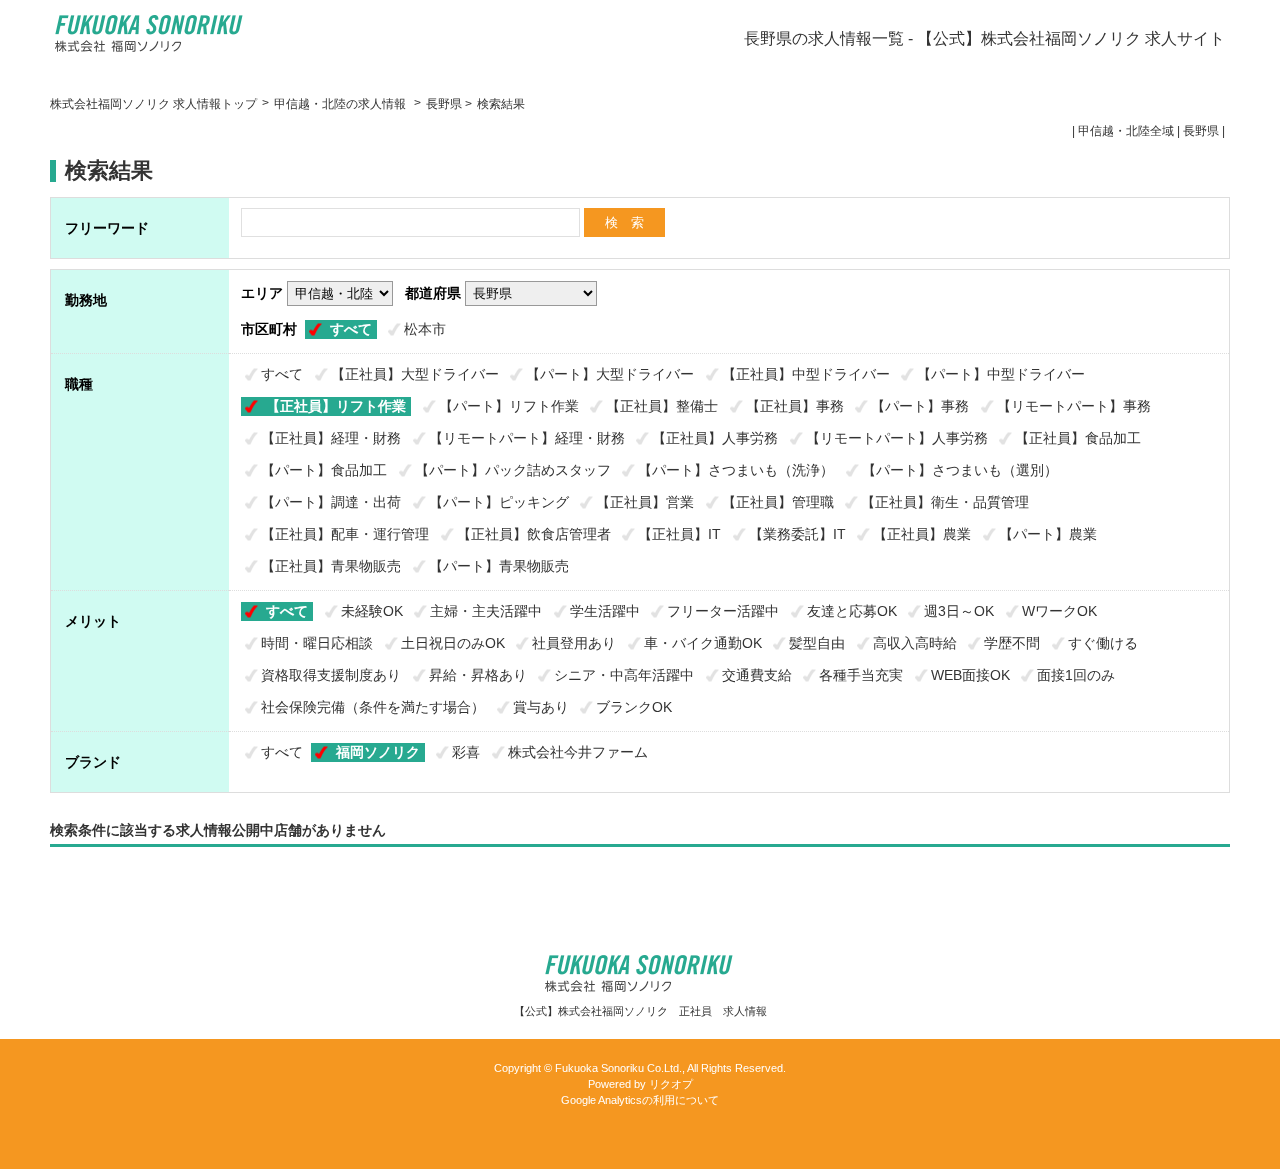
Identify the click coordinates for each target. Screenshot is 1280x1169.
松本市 (425, 329)
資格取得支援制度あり (331, 675)
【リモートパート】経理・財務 (527, 438)
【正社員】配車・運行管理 (345, 534)
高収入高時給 (915, 643)
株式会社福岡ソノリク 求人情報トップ (153, 104)
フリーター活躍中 (723, 611)
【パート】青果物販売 (499, 566)
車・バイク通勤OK (703, 643)
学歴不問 (1012, 643)
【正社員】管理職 (778, 502)
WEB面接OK (970, 675)
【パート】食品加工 (324, 470)
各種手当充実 (861, 675)
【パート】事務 (920, 406)
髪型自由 (817, 643)
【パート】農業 (1048, 534)
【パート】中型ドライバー (1001, 374)
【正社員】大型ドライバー (415, 374)
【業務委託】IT (797, 534)
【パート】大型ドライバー (610, 374)
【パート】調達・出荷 (331, 502)
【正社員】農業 (922, 534)
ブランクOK (634, 707)
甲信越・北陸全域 (1126, 131)
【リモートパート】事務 (1074, 406)
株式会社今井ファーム (578, 752)
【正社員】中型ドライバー (806, 374)
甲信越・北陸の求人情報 (341, 104)
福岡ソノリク (378, 752)
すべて (351, 329)
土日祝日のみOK (453, 643)
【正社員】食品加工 (1078, 438)
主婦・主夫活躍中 (486, 611)
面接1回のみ (1076, 675)
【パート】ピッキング (499, 502)
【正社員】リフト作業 (336, 406)
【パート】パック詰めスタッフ (513, 470)
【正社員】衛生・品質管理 (945, 502)
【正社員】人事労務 (715, 438)
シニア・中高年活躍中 (624, 675)
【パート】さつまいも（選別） (960, 470)
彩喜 (466, 752)
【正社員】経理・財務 (331, 438)
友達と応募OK (852, 611)
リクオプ (671, 1084)
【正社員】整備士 (662, 406)
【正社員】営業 (645, 502)
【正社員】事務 (795, 406)
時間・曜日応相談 (317, 643)
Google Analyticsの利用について (640, 1100)
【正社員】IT (679, 534)
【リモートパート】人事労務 (897, 438)
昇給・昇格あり (478, 675)
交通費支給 (757, 675)
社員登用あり (574, 643)
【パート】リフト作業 (509, 406)
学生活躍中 (605, 611)
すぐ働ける (1103, 643)
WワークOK (1059, 611)
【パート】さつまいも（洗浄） (736, 470)
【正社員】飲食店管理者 (534, 534)
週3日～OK (959, 611)
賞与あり (541, 707)
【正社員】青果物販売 (331, 566)
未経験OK (372, 611)
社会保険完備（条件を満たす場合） (373, 707)
